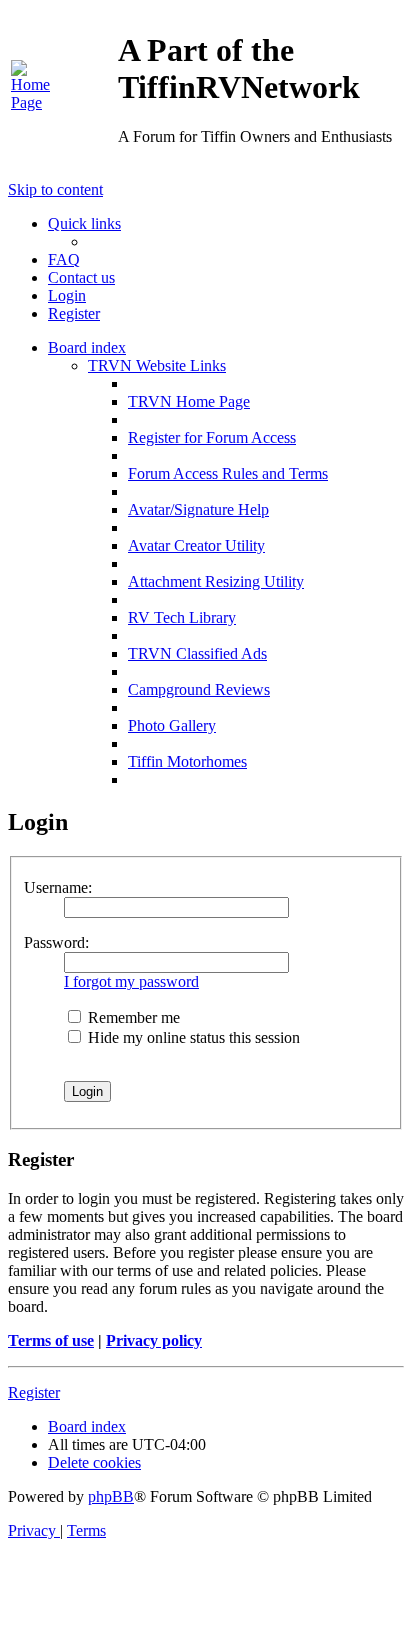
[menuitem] (36, 102)
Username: (58, 887)
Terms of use (51, 1340)
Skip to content (55, 189)
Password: (56, 942)
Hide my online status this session (192, 1037)
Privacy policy (154, 1340)
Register (34, 1392)
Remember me (132, 1017)
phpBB (111, 1496)
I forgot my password (131, 981)
